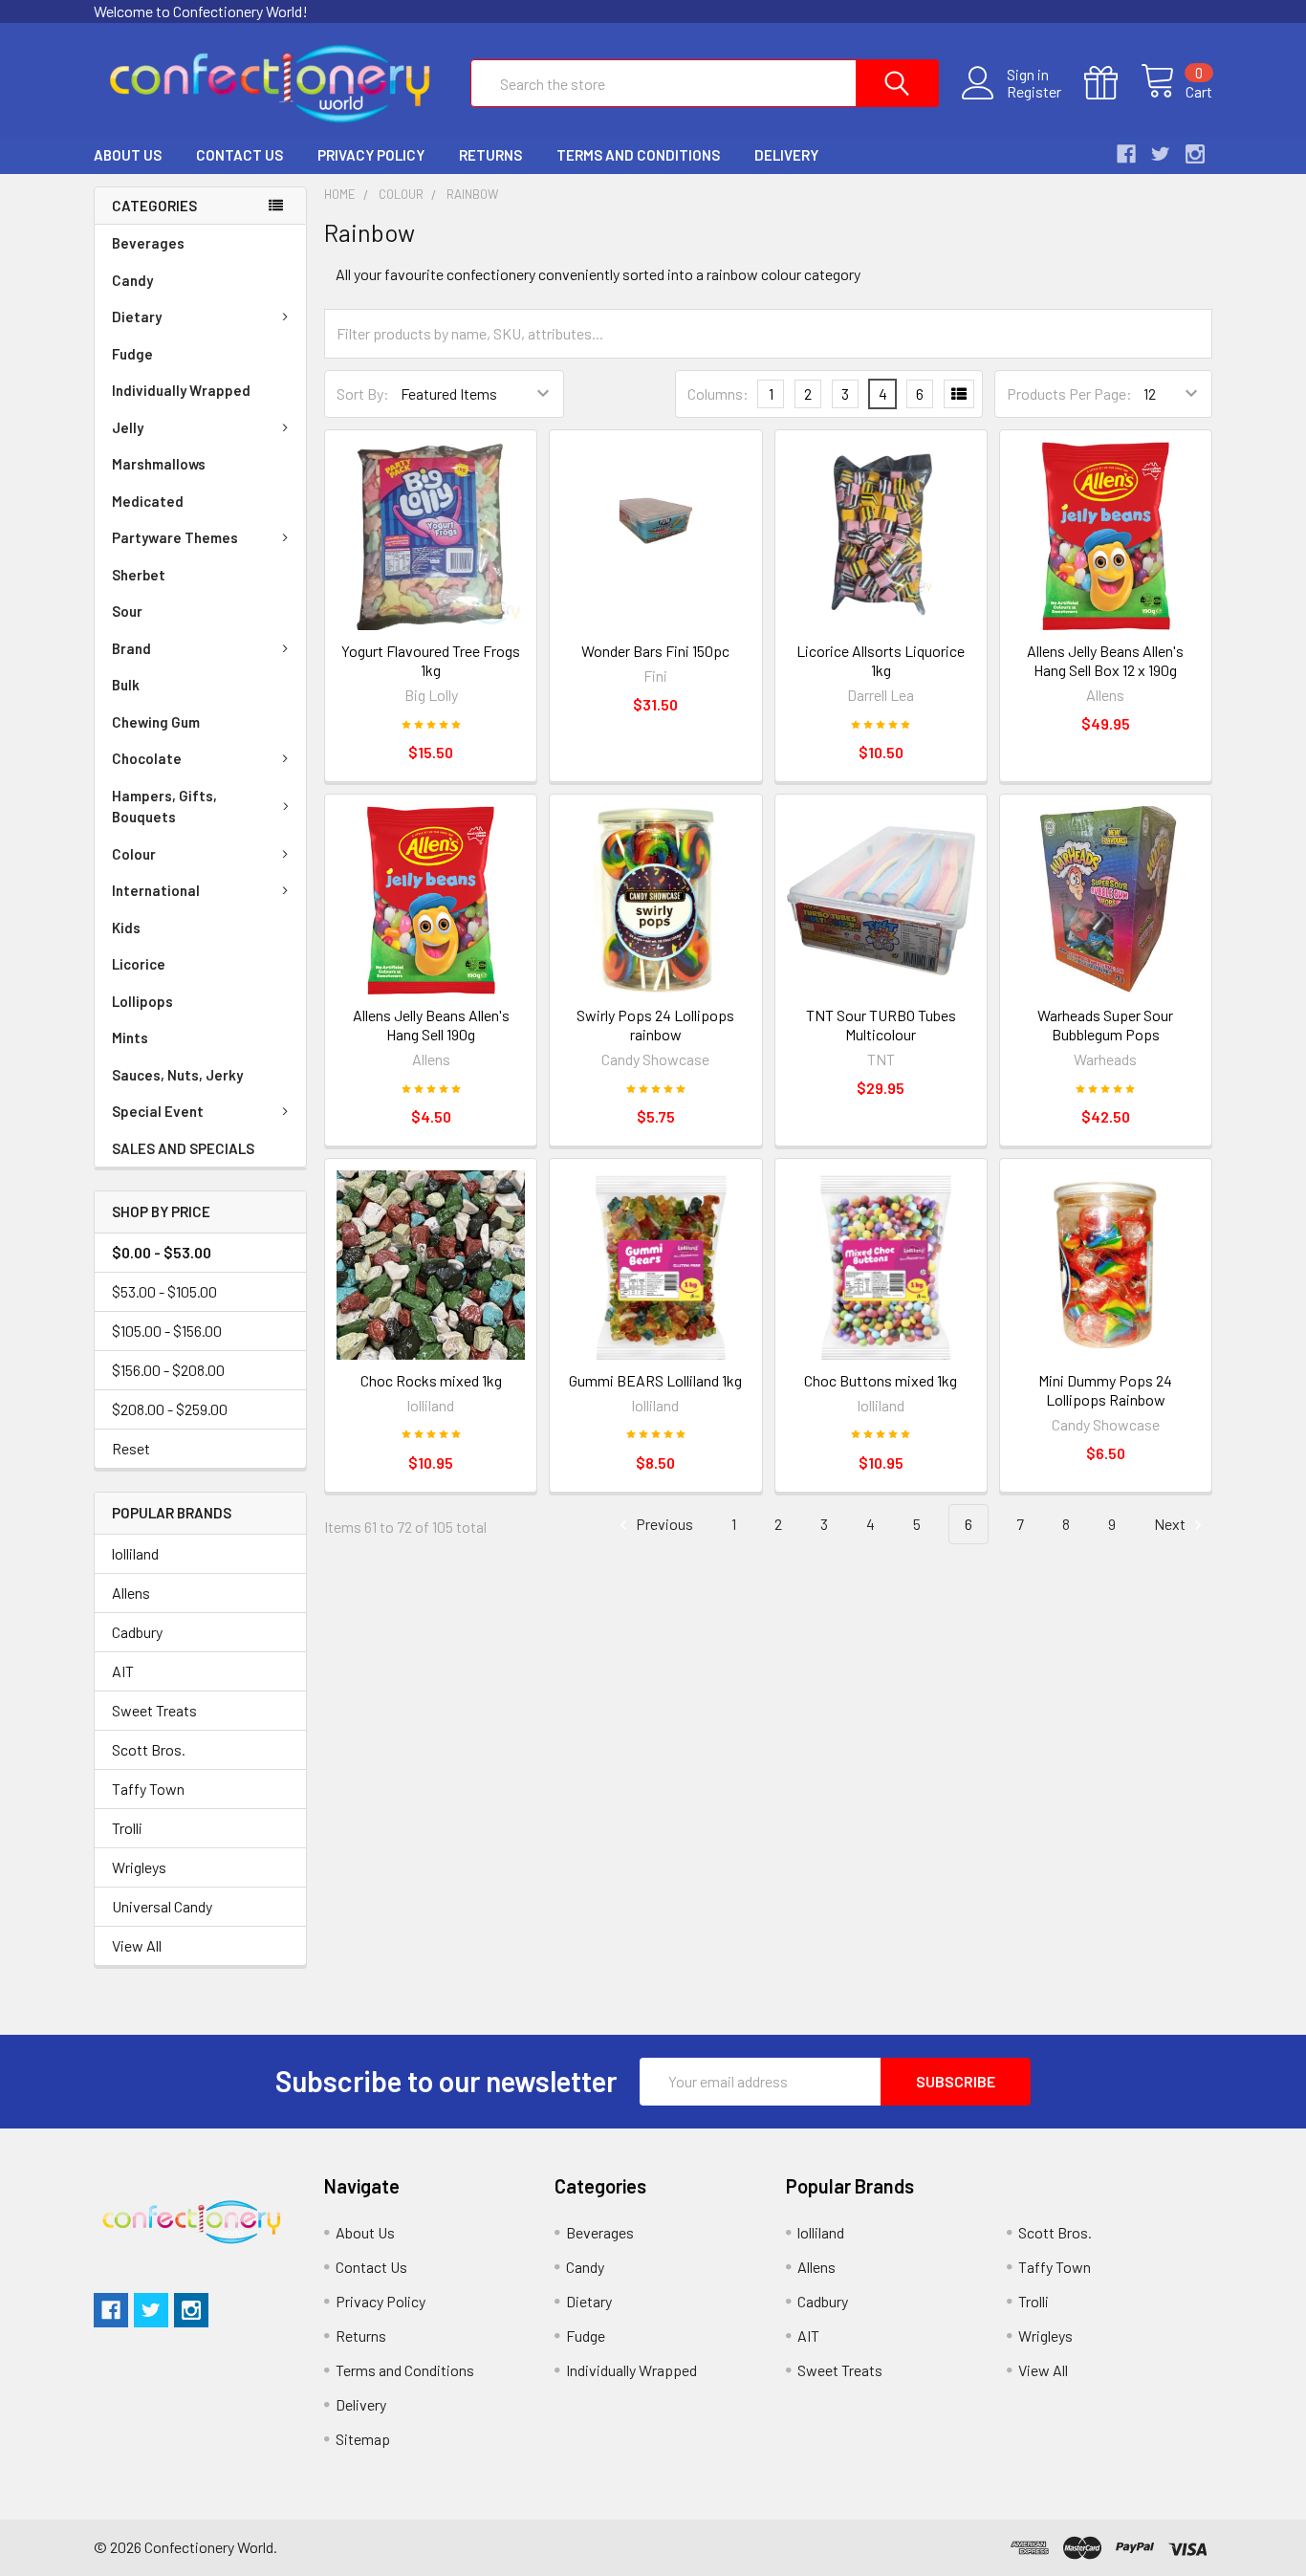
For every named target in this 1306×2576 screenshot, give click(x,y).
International (156, 890)
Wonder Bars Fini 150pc (655, 651)
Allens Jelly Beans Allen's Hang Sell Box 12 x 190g (1105, 660)
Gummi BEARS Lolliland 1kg (655, 1380)
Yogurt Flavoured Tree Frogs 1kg (431, 660)
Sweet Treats (154, 1710)
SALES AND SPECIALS (183, 1148)
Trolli (127, 1828)
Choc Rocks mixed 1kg (431, 1380)
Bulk (126, 685)
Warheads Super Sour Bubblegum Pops (1105, 1025)
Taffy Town (148, 1789)
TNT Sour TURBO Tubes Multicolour (881, 1025)
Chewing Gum (156, 722)
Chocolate (147, 758)
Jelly (128, 427)
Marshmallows (159, 464)
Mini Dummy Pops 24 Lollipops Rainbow (1105, 1390)
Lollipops (142, 1001)
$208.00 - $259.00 (170, 1409)
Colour (134, 854)
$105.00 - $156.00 (167, 1331)
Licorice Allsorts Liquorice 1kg (881, 660)
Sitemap (363, 2439)
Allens (131, 1593)
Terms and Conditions (638, 155)
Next (1171, 1524)
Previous (663, 1524)
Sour (127, 611)
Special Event (158, 1111)
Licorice (139, 964)
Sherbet (139, 575)
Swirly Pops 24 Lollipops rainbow (655, 1025)
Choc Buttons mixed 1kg (881, 1380)
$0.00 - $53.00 (162, 1252)
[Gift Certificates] (1112, 83)
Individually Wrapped (181, 390)
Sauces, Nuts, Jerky (177, 1075)
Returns (490, 155)
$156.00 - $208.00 (168, 1370)
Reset (131, 1448)
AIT (123, 1671)
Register (1034, 92)
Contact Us (239, 155)
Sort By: (363, 393)
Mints (130, 1037)
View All (137, 1945)
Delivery (786, 155)
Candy (132, 280)
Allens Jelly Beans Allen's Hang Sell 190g (431, 1025)
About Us (128, 155)
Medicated (148, 501)
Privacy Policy (371, 155)
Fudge (132, 354)
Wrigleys (139, 1867)
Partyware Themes (175, 537)
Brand (131, 648)
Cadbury (137, 1632)
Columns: (718, 393)
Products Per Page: (1069, 393)
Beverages (148, 243)
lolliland (135, 1553)
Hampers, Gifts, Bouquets (164, 807)
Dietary (137, 317)
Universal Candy (162, 1906)
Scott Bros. (149, 1749)
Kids (126, 928)
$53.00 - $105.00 (164, 1291)
